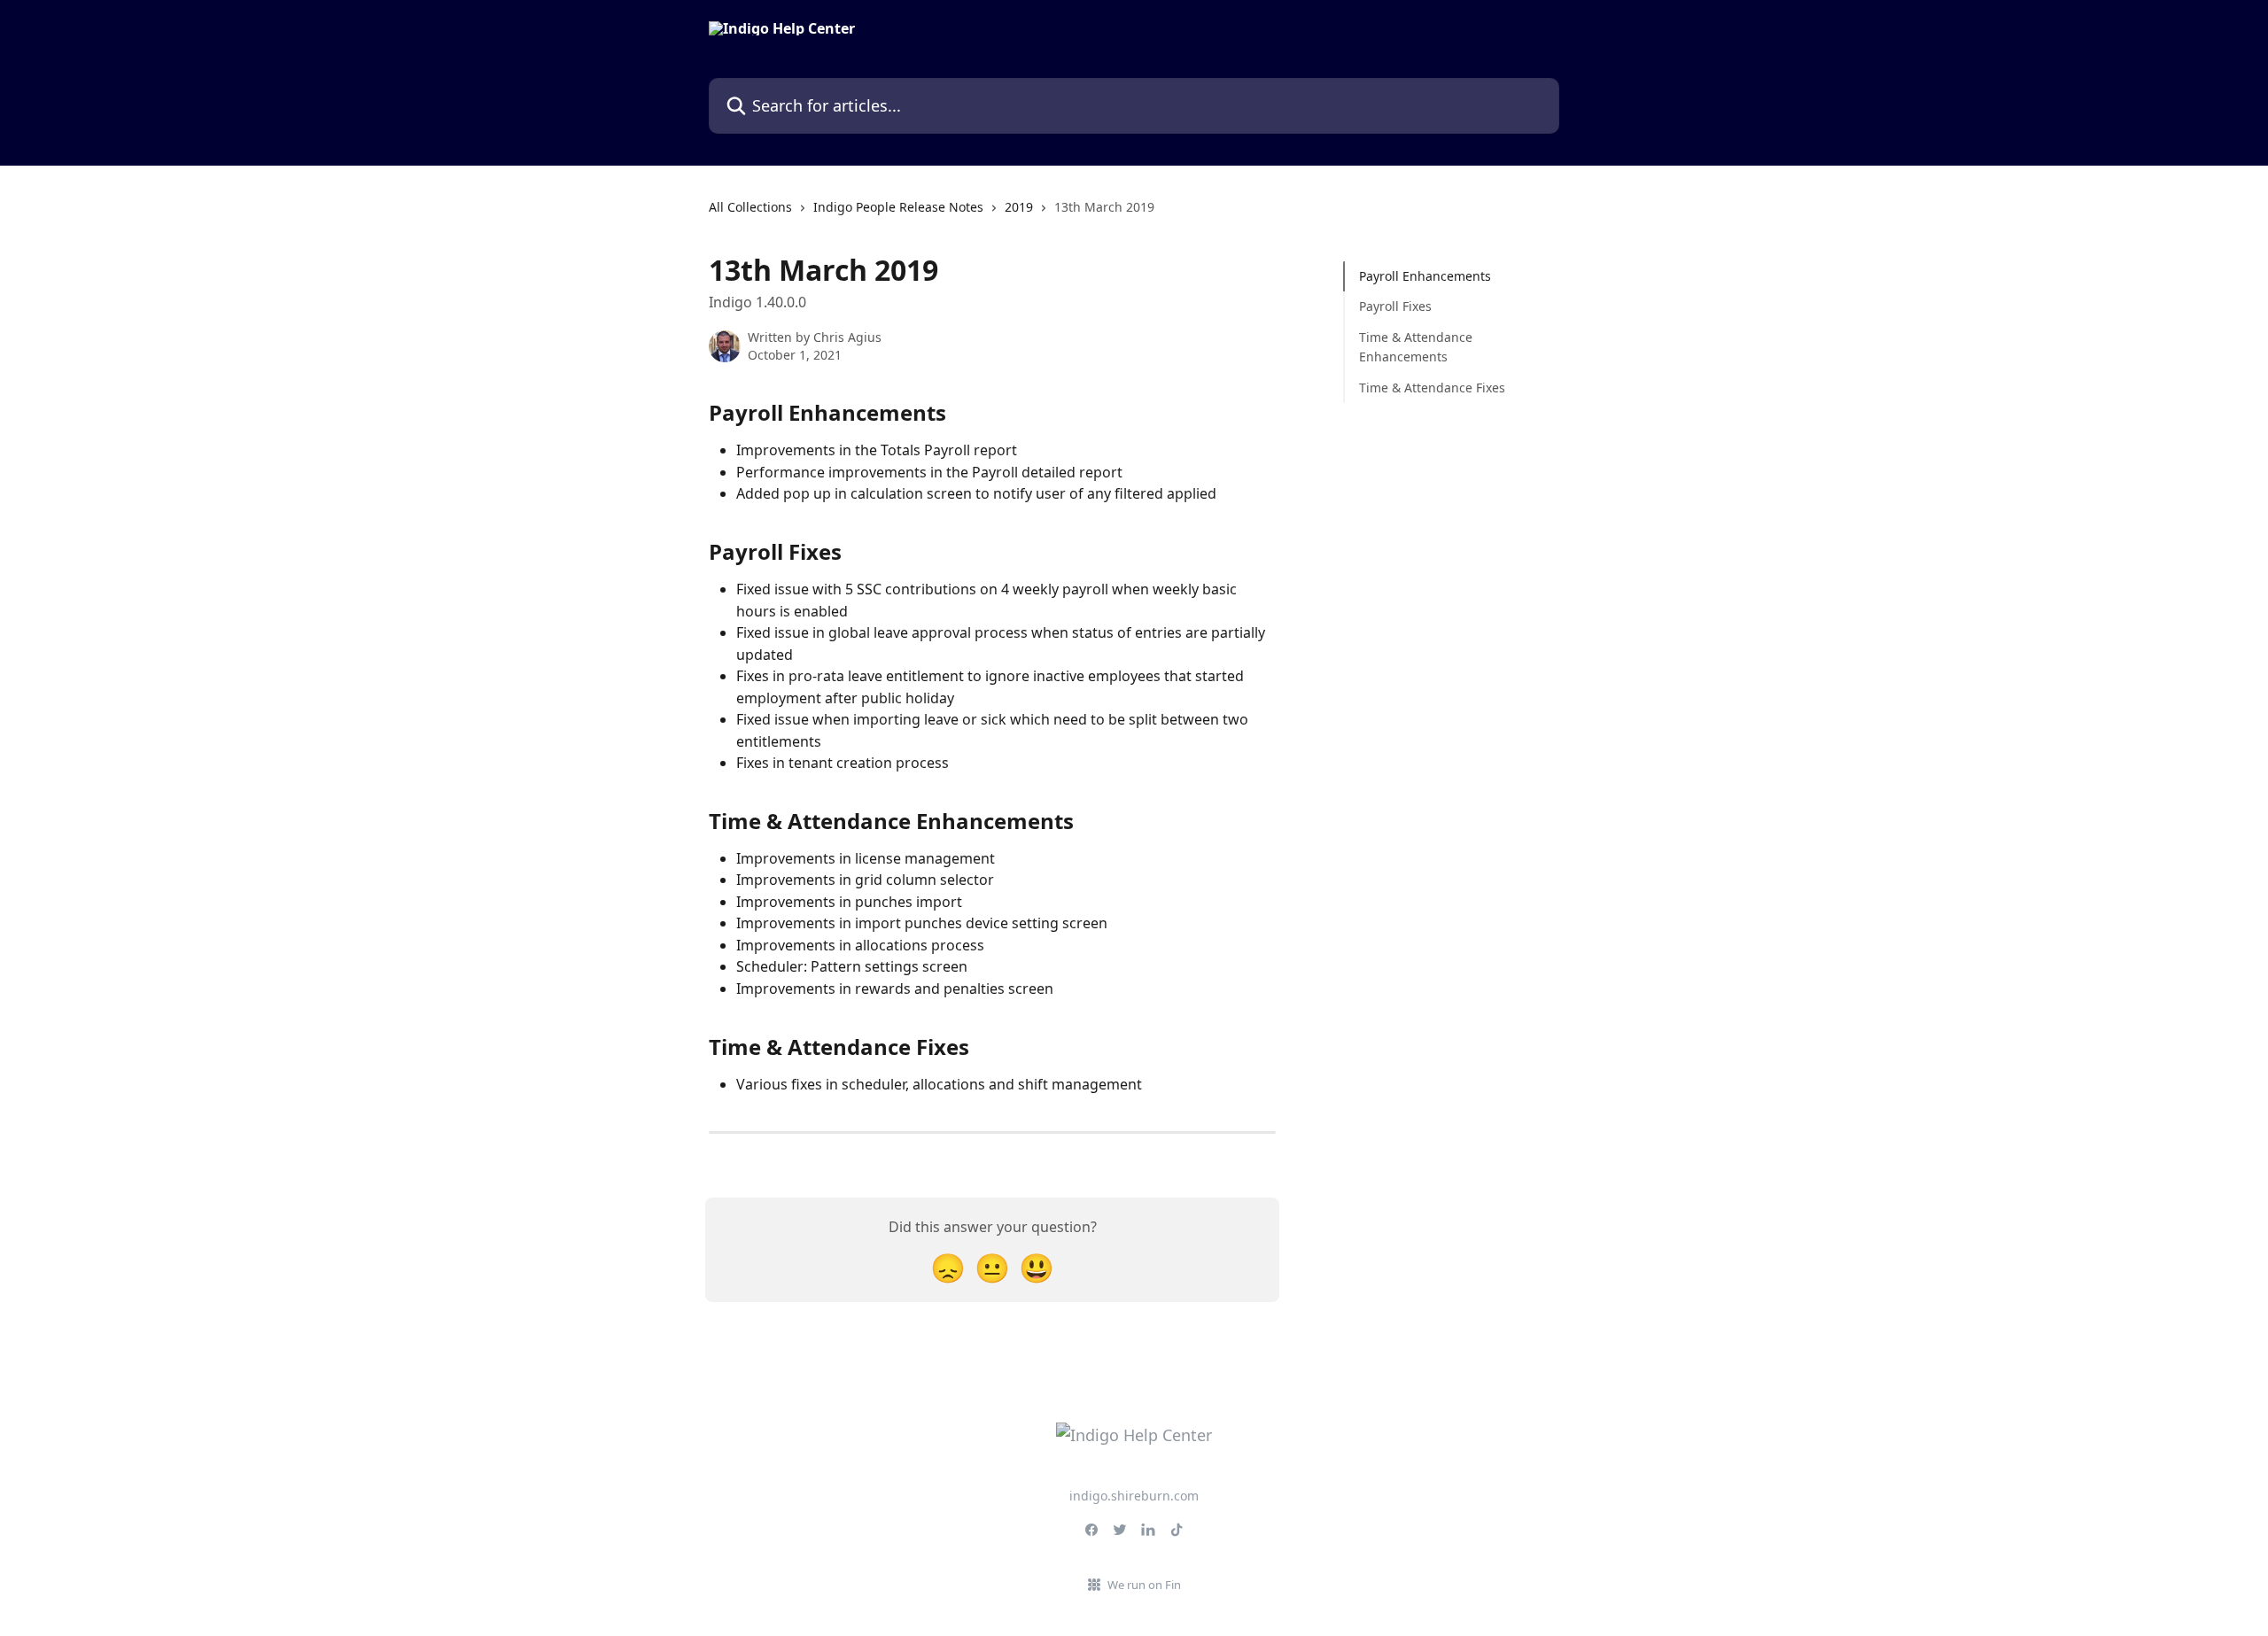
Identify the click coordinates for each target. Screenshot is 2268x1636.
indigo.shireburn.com (1134, 1496)
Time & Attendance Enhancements (1416, 347)
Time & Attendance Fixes (1432, 387)
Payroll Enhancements (1425, 276)
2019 (1019, 207)
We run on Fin (1144, 1585)
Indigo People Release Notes (898, 207)
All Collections (750, 207)
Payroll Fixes (1395, 306)
